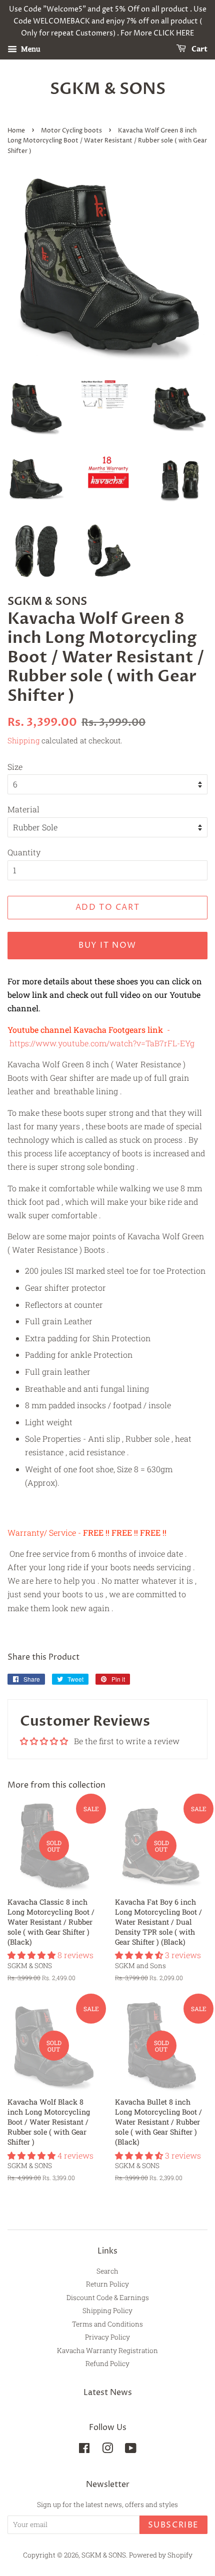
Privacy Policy (107, 2337)
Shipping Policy (107, 2311)
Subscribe (173, 2525)
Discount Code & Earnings (108, 2298)
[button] (32, 1955)
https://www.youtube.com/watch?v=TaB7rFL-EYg (102, 1043)
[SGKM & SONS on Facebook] (84, 2450)
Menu (30, 49)
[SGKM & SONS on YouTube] (131, 2450)
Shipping (23, 740)
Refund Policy (107, 2364)
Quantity (24, 852)
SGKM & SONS (108, 89)
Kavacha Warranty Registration (107, 2351)
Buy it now (107, 945)
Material (23, 809)
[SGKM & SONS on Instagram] (107, 2450)
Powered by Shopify (161, 2555)
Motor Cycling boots (71, 131)
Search (107, 2271)
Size (15, 767)
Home (16, 131)
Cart (199, 50)
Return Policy (107, 2284)
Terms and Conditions (107, 2324)
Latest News (108, 2393)
